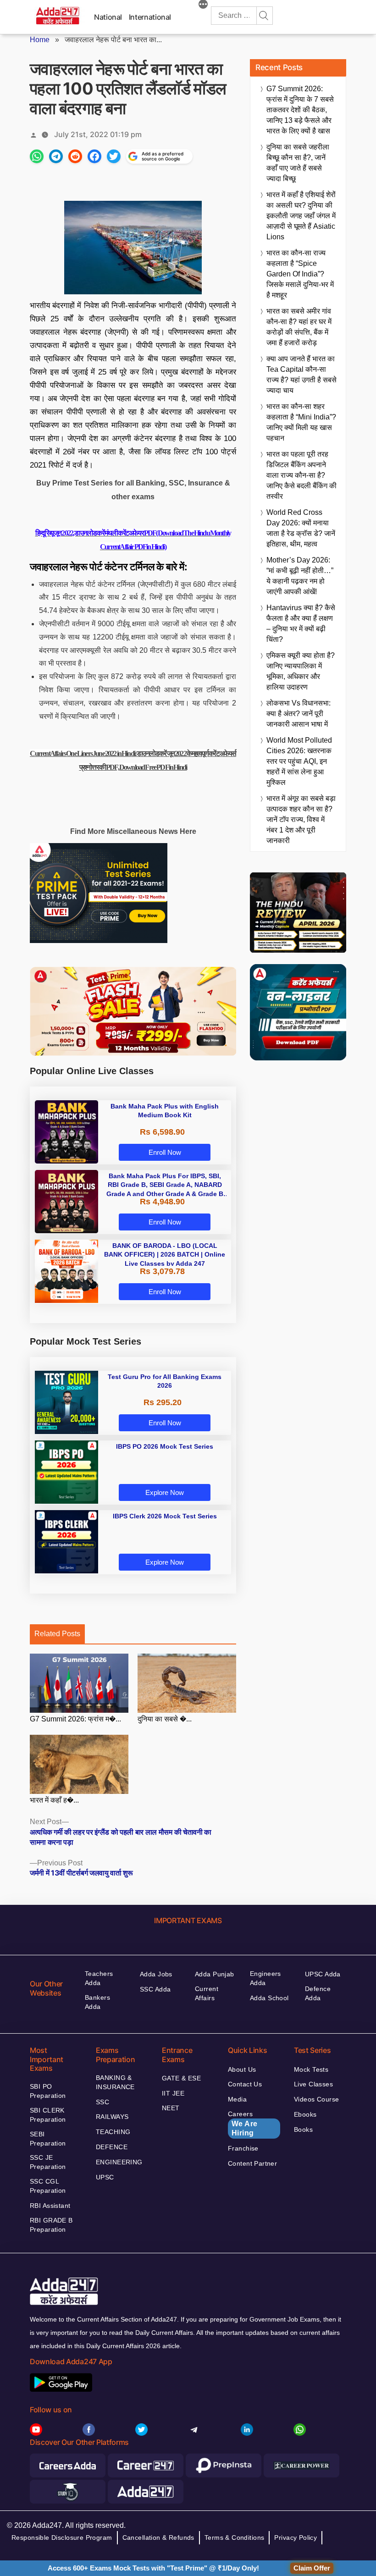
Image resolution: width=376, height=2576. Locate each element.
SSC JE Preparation (48, 2162)
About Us (242, 2069)
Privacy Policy (296, 2537)
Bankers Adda (97, 2002)
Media (237, 2099)
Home (40, 40)
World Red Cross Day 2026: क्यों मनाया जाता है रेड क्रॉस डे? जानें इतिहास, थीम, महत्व (301, 528)
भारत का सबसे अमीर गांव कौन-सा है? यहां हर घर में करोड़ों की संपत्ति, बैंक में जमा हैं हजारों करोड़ (299, 327)
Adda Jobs (156, 1974)
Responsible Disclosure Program (62, 2537)
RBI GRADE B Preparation (51, 2225)
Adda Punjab (215, 1974)
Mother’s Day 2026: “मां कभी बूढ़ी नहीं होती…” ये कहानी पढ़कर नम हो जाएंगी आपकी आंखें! (300, 576)
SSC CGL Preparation (48, 2186)
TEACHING (113, 2132)
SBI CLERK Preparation (48, 2115)
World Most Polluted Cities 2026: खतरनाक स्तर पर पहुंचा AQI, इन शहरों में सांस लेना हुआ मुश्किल (299, 761)
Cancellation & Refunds (158, 2537)
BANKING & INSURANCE (115, 2082)
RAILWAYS (112, 2117)
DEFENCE (112, 2147)
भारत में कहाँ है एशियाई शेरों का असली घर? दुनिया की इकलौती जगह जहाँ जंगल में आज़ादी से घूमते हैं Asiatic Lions (301, 216)
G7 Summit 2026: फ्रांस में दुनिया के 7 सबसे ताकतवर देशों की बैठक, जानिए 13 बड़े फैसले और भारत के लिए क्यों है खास (300, 110)
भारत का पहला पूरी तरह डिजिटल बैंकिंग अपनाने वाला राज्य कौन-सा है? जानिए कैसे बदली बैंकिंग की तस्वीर (301, 475)
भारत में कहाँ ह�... (54, 1800)
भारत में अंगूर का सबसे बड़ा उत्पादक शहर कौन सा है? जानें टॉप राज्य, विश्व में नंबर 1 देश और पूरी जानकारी (301, 819)
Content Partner (252, 2163)
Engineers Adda (265, 1978)
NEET (171, 2108)
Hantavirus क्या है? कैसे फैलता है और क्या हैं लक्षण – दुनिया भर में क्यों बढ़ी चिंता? (301, 623)
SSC (102, 2102)
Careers (243, 2124)
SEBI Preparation (48, 2139)
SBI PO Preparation (48, 2091)
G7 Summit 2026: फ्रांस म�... (75, 1719)
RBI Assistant (50, 2206)
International (150, 17)
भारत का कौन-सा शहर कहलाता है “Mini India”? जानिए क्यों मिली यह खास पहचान (301, 422)
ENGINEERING (119, 2162)
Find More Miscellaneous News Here (133, 831)
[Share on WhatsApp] (37, 156)
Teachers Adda (99, 1978)
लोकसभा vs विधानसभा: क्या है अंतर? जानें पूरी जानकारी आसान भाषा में (299, 714)
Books (303, 2129)
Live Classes (313, 2084)
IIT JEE (173, 2093)
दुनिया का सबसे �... (165, 1719)
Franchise (243, 2148)
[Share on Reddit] (75, 156)
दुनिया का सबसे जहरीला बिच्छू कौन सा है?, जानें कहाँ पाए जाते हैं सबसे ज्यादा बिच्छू (298, 163)
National (108, 17)
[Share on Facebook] (94, 156)
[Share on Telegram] (56, 156)
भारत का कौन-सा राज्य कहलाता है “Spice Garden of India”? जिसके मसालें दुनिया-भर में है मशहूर (300, 274)
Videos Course (316, 2099)
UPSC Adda (323, 1974)
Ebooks (305, 2114)
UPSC (105, 2177)
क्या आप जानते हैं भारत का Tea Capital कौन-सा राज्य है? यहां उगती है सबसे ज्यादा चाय (301, 375)
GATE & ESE (181, 2078)
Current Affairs (207, 1993)
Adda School (269, 1998)
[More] (203, 6)
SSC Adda (155, 1989)
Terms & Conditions (235, 2537)
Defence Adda (318, 1993)
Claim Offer (312, 2568)
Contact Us (245, 2084)
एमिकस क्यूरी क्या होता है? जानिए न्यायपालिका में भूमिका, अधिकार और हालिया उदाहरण (301, 671)
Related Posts (57, 1634)
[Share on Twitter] (114, 156)
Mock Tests (311, 2069)
